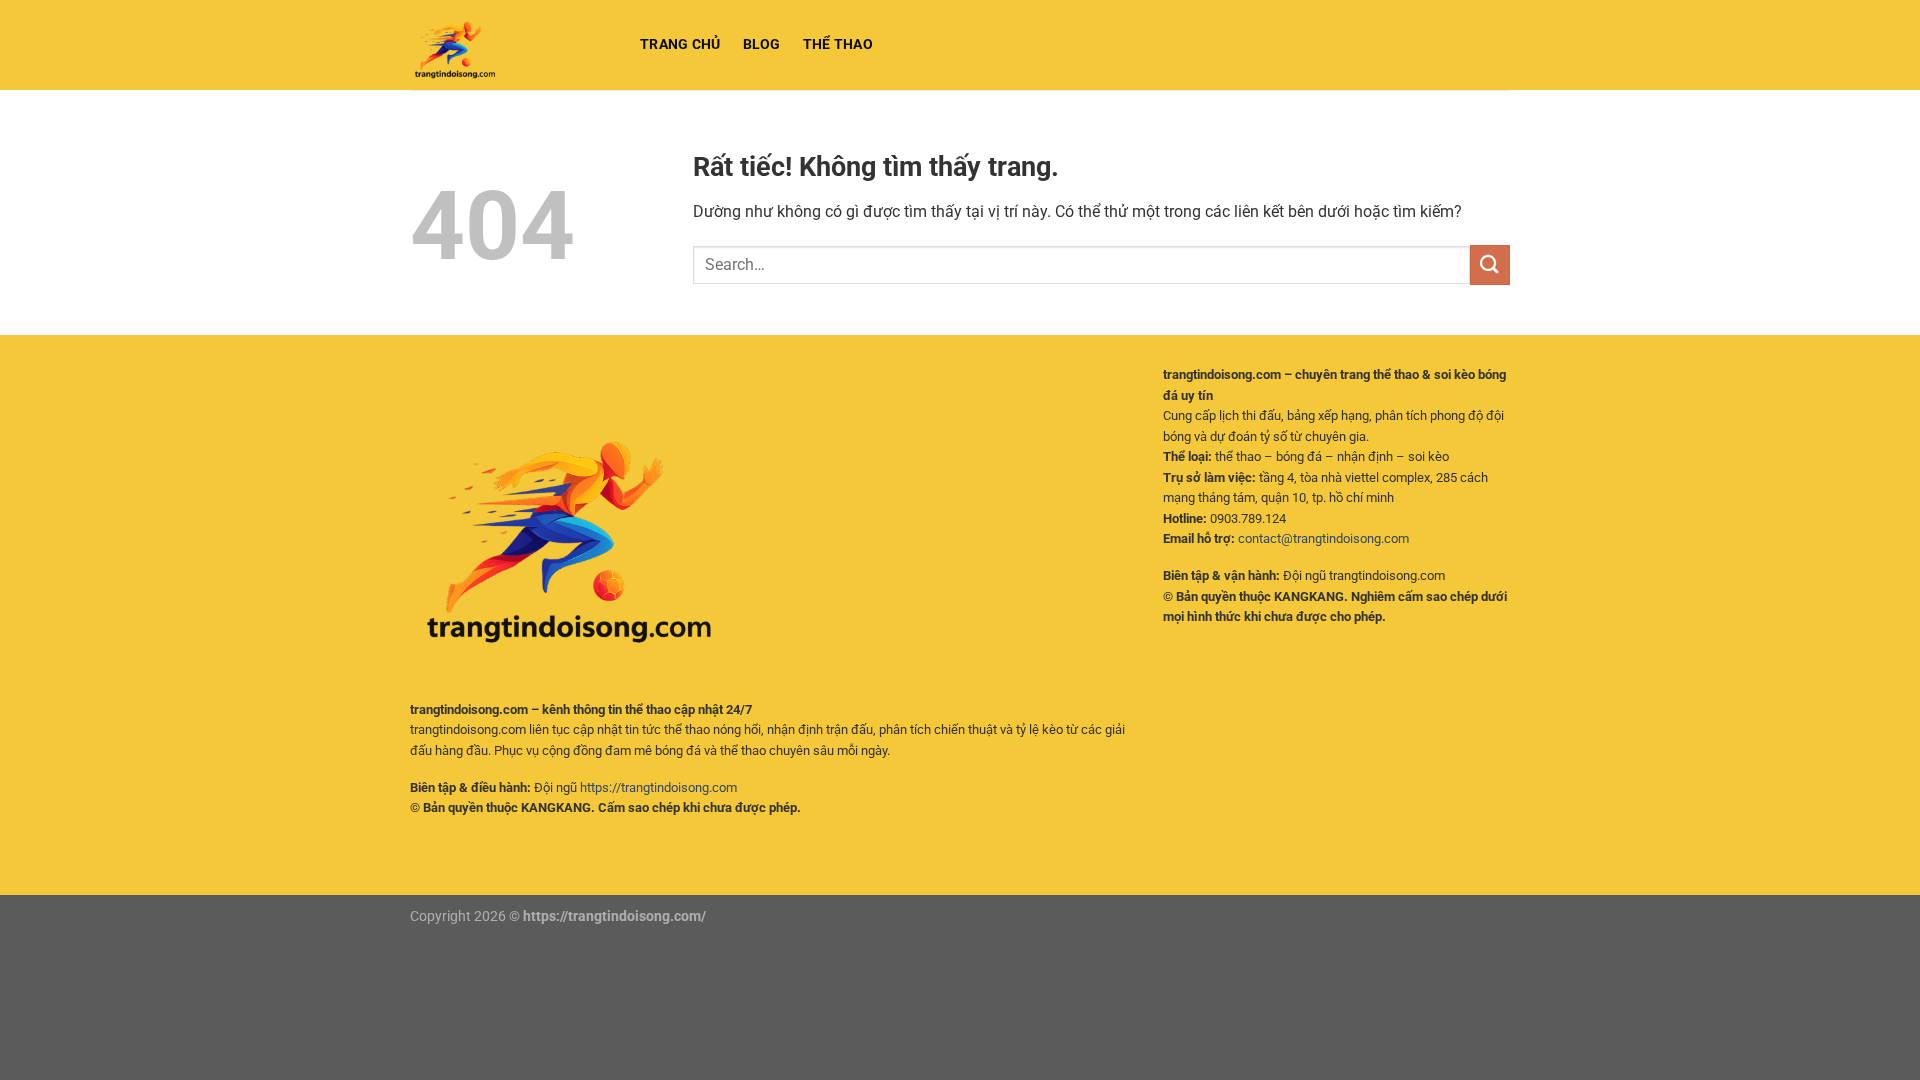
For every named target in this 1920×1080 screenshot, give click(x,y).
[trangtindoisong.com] (510, 45)
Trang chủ (680, 44)
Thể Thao (838, 44)
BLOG (762, 44)
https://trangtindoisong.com (658, 787)
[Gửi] (1490, 264)
